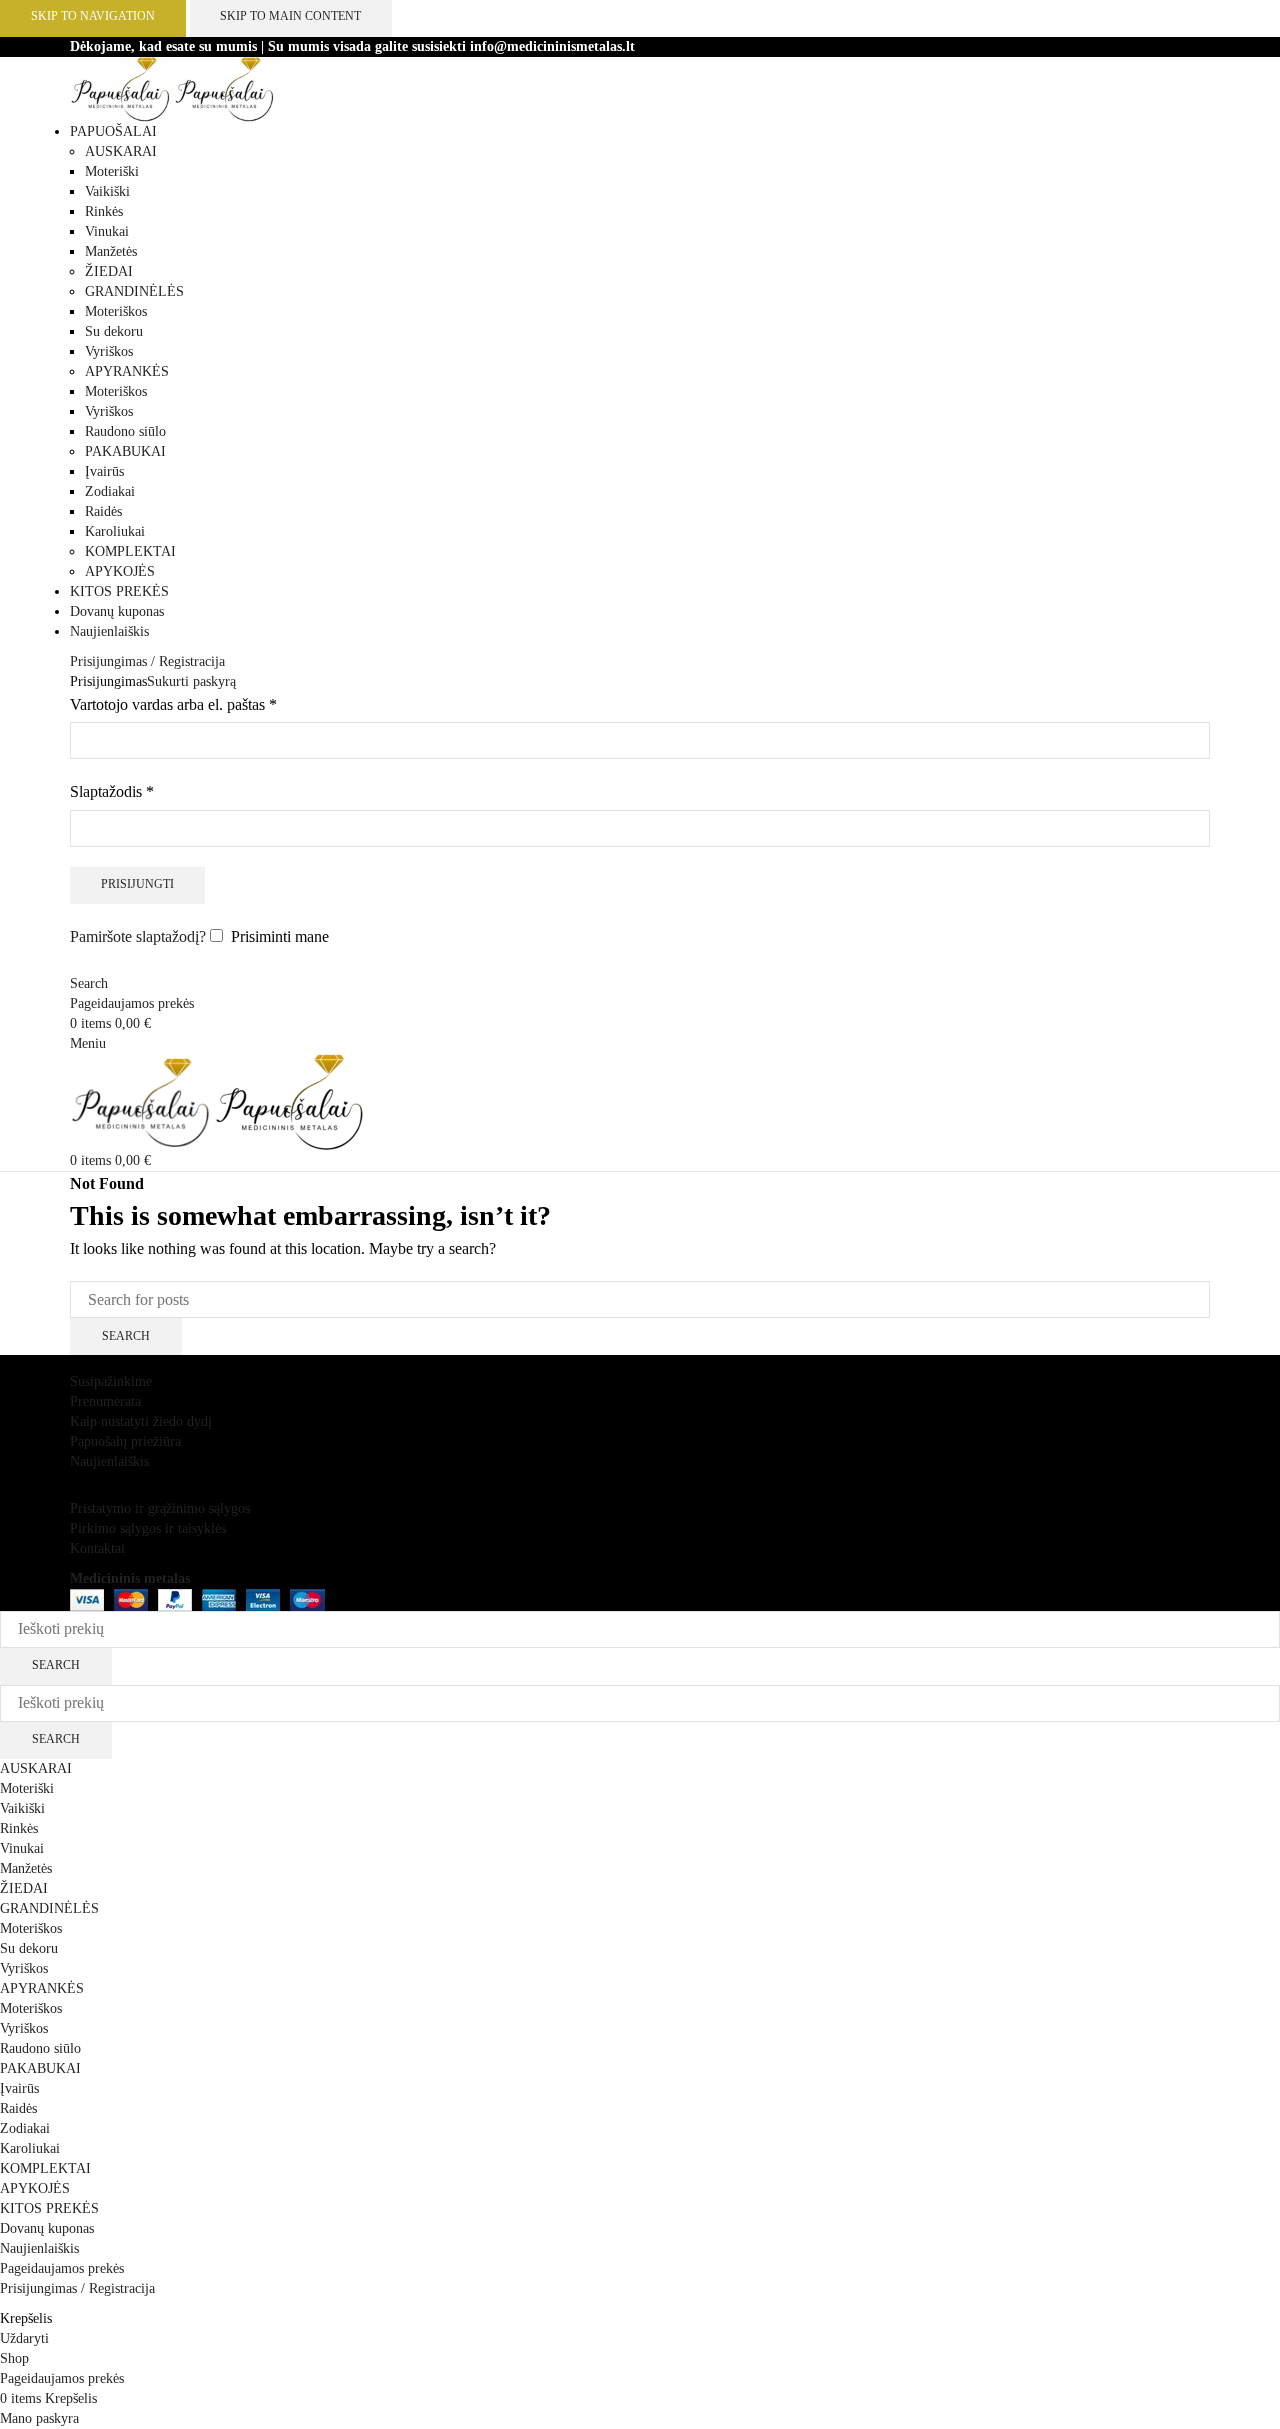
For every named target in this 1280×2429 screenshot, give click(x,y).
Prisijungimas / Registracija (77, 2288)
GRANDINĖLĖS (134, 291)
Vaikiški (107, 191)
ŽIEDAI (109, 271)
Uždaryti (24, 2338)
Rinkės (104, 211)
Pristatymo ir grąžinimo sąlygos (160, 1508)
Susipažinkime (111, 1381)
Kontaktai (97, 1548)
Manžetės (111, 251)
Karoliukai (115, 531)
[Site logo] (122, 88)
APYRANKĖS (127, 371)
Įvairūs (104, 471)
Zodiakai (110, 491)
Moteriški (112, 171)
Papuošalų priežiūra (125, 1441)
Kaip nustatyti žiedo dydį (141, 1421)
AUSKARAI (121, 151)
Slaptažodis (112, 789)
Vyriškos (109, 351)
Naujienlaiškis (109, 1461)
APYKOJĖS (120, 571)
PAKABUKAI (125, 451)
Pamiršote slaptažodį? (138, 936)
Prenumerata (105, 1401)
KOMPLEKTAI (130, 551)
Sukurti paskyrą (191, 681)
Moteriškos (116, 311)
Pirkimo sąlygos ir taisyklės (148, 1528)
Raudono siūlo (125, 431)
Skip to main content (290, 16)
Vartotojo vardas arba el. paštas (173, 702)
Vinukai (107, 231)
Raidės (103, 511)
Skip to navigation (93, 16)
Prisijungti (137, 884)
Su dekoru (114, 331)
